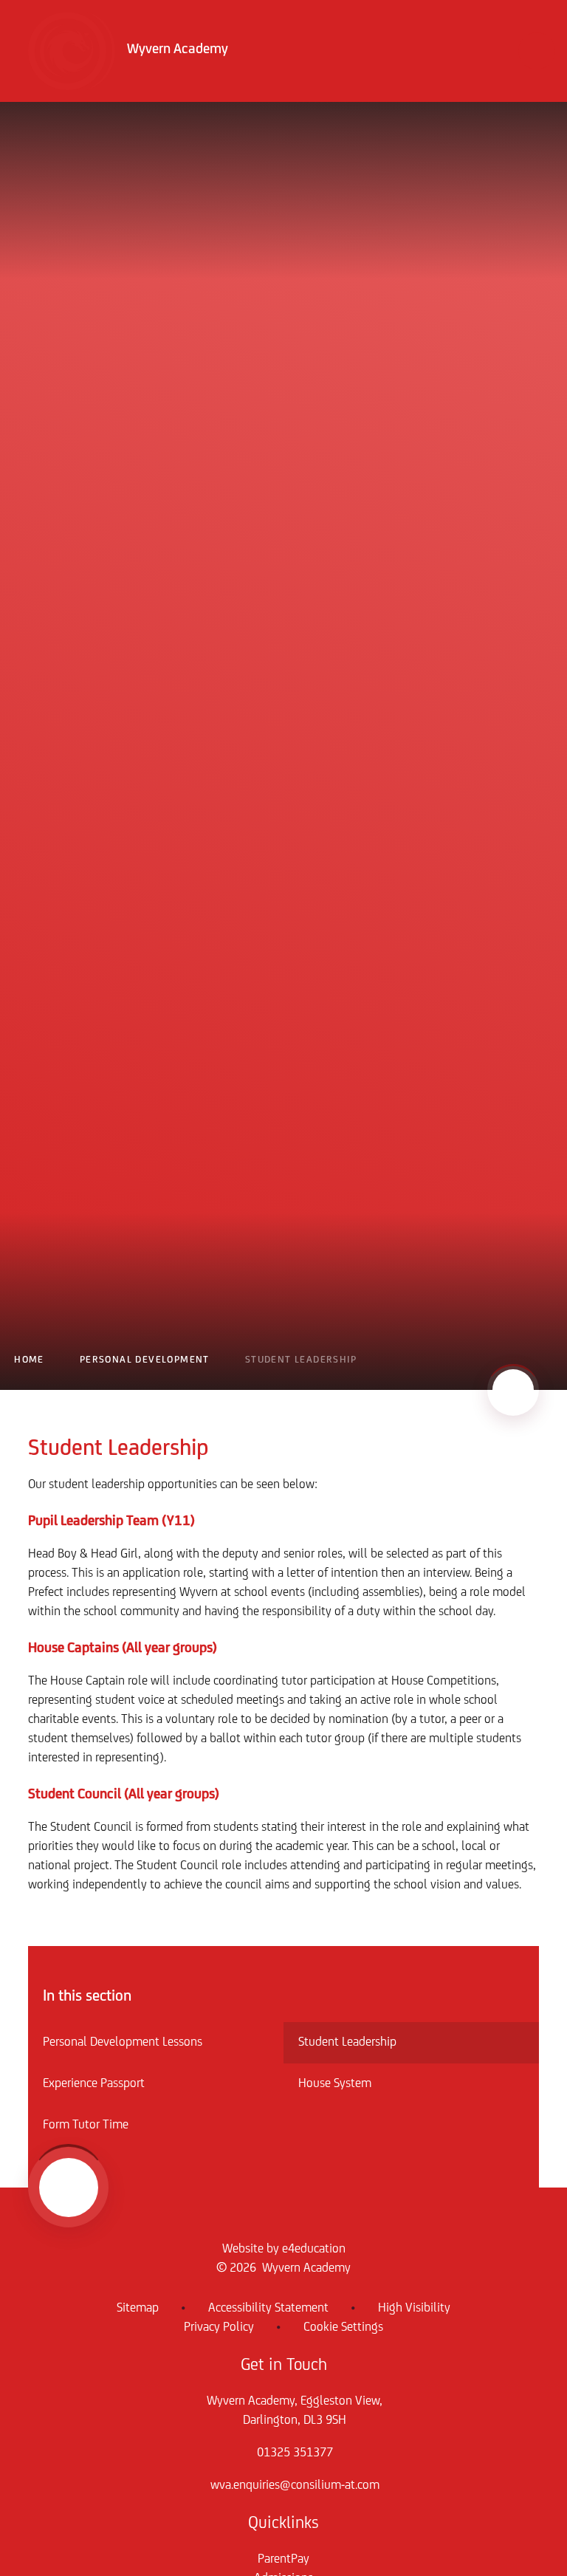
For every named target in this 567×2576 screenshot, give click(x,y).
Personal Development (145, 1360)
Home (29, 1360)
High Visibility (414, 2309)
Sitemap (138, 2309)
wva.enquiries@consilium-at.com (295, 2486)
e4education (314, 2250)
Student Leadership (301, 1360)
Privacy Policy (219, 2328)
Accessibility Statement (268, 2309)
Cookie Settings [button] (343, 2328)
